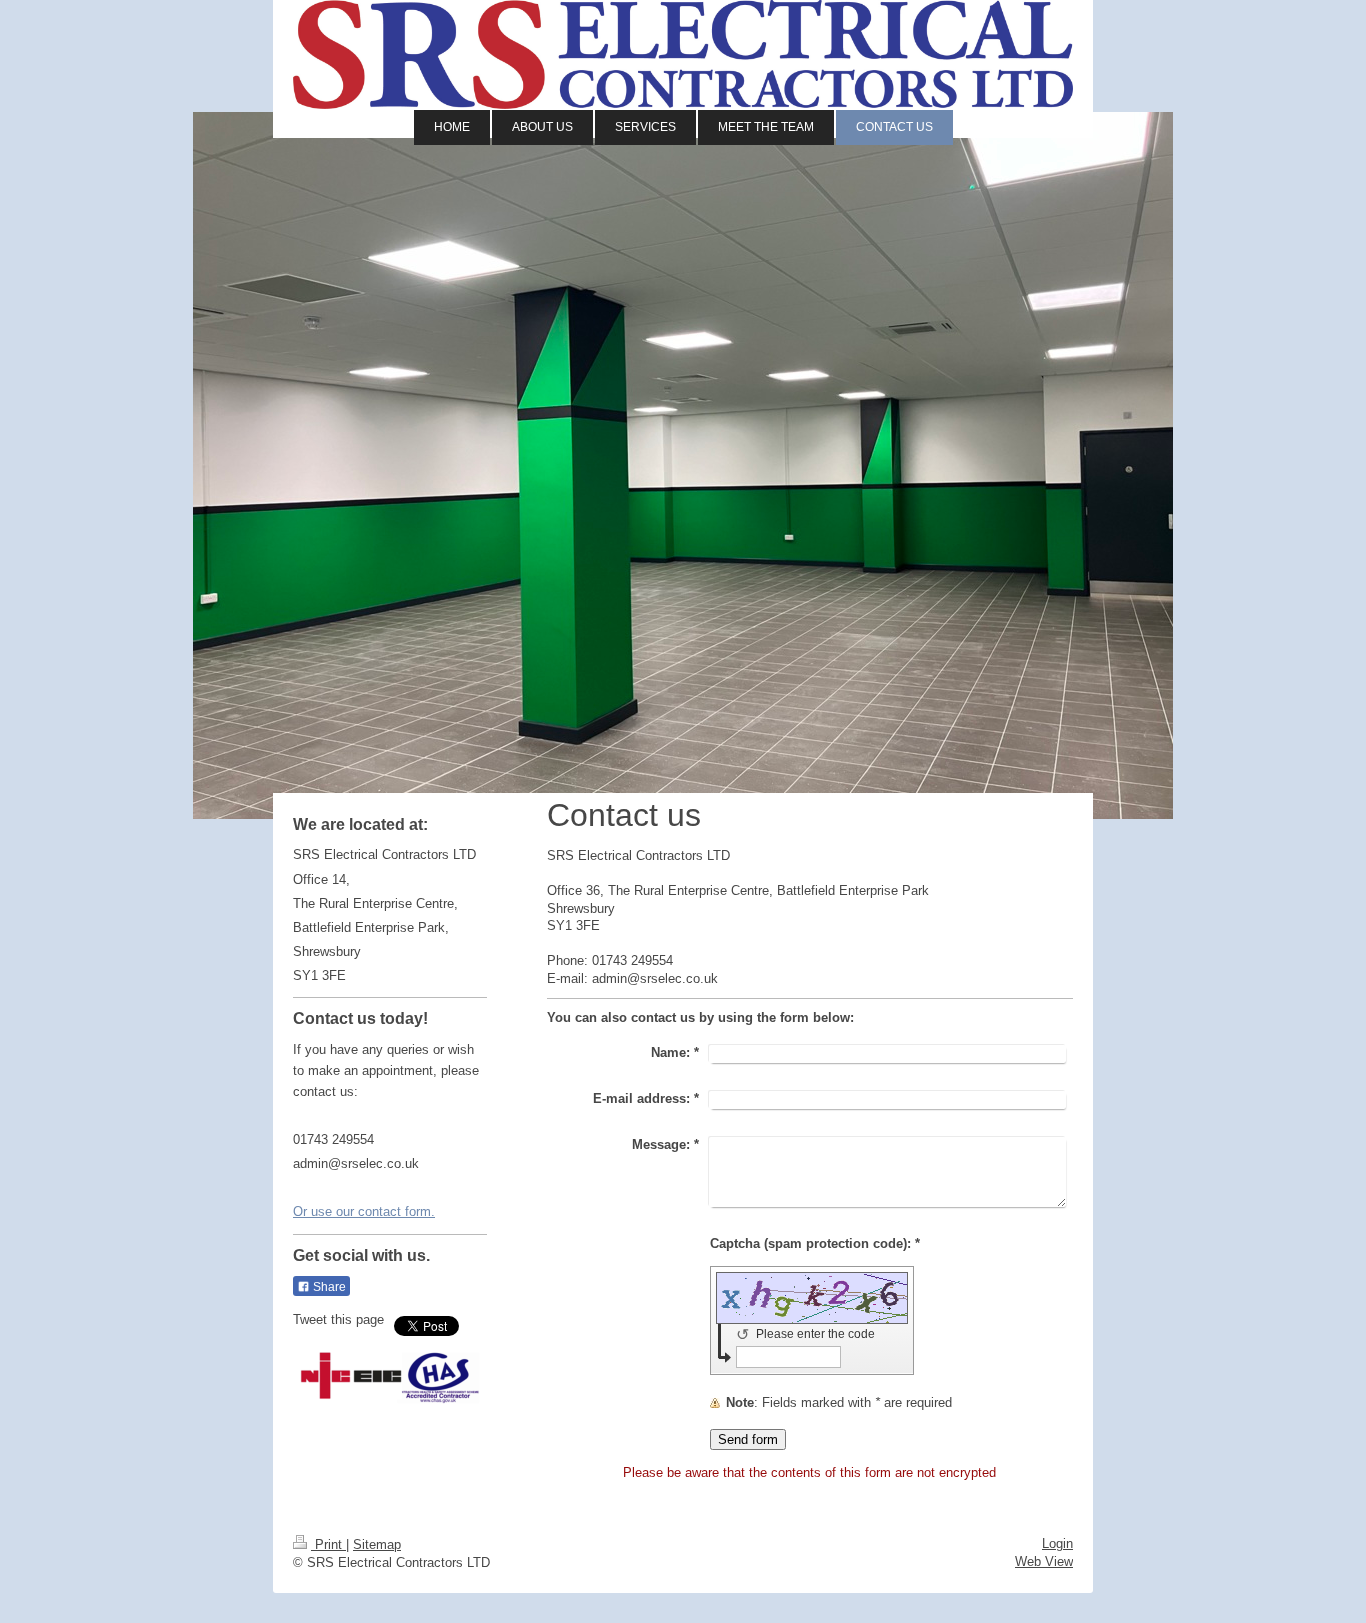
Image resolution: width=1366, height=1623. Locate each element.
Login (1057, 1543)
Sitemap (377, 1544)
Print (328, 1544)
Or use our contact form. (364, 1211)
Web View (1044, 1561)
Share (328, 1287)
